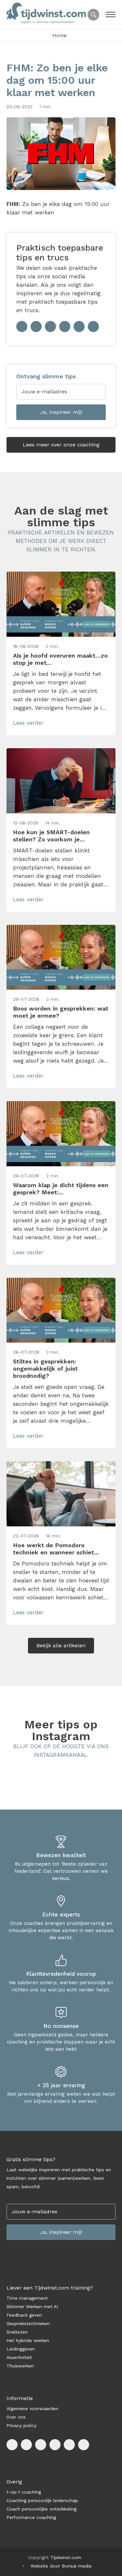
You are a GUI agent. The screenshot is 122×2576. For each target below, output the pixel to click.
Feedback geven (24, 2315)
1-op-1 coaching (24, 2492)
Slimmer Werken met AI (32, 2307)
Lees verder (28, 723)
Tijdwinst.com (66, 2557)
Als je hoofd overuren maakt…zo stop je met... (60, 659)
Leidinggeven (21, 2349)
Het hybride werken (28, 2340)
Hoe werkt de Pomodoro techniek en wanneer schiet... (56, 1549)
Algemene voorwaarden (32, 2409)
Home (60, 36)
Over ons (16, 2417)
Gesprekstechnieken (28, 2323)
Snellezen (17, 2332)
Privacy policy (21, 2425)
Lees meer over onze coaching (61, 445)
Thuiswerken (20, 2366)
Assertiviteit (19, 2357)
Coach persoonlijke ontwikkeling (41, 2509)
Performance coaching (31, 2517)
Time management (27, 2298)
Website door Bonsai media (61, 2566)
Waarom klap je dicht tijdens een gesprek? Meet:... (61, 1189)
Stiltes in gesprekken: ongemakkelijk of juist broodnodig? (45, 1368)
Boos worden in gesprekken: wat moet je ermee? (61, 1012)
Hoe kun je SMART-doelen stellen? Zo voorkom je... (51, 836)
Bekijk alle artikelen (61, 1645)
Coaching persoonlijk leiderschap (42, 2500)
